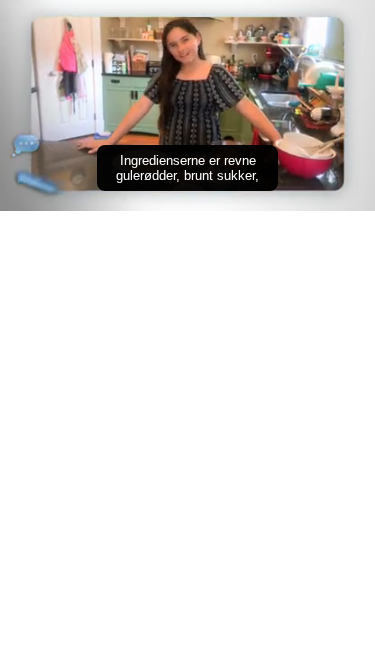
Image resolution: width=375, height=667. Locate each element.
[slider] (187, 167)
